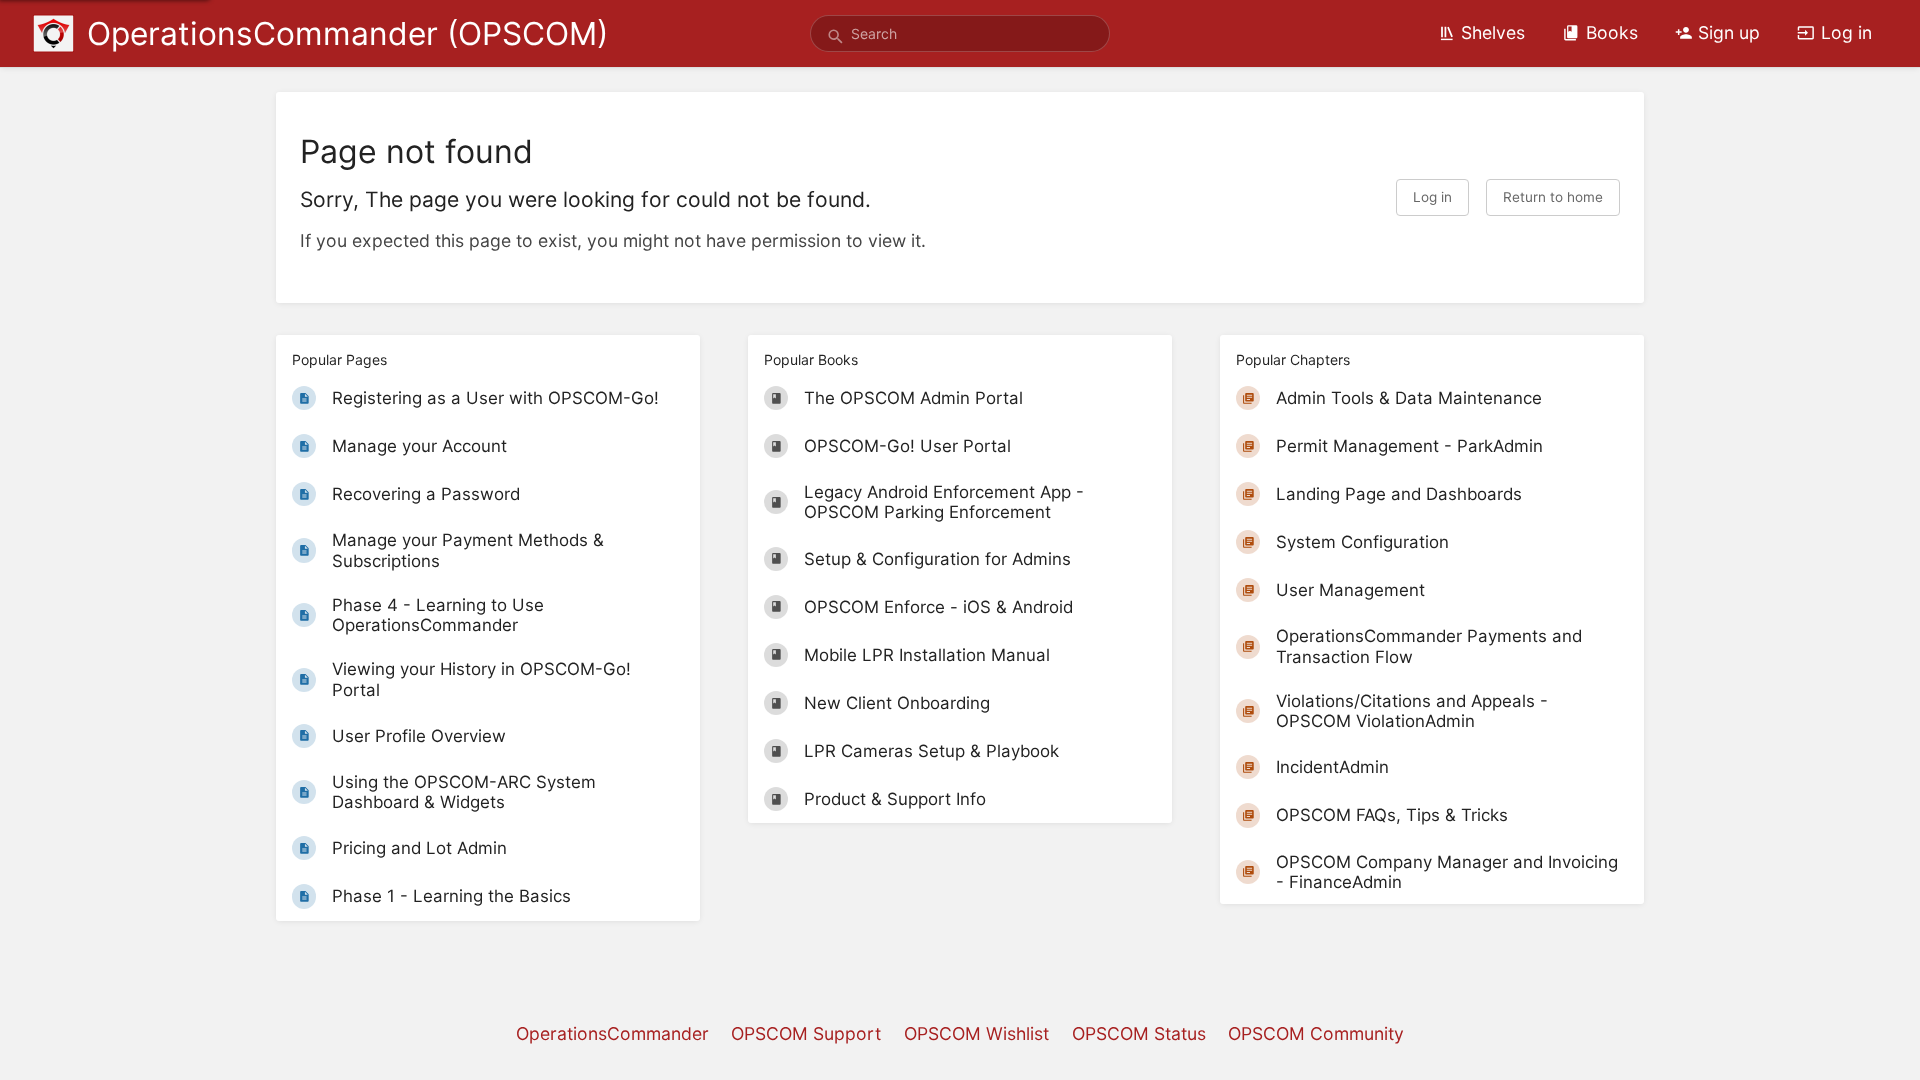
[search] (960, 33)
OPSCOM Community (1316, 1033)
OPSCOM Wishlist (976, 1033)
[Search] (835, 37)
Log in (1846, 32)
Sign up (1729, 32)
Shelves (1493, 32)
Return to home (1553, 197)
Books (1612, 32)
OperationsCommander (612, 1033)
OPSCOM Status (1139, 1033)
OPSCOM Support (806, 1033)
